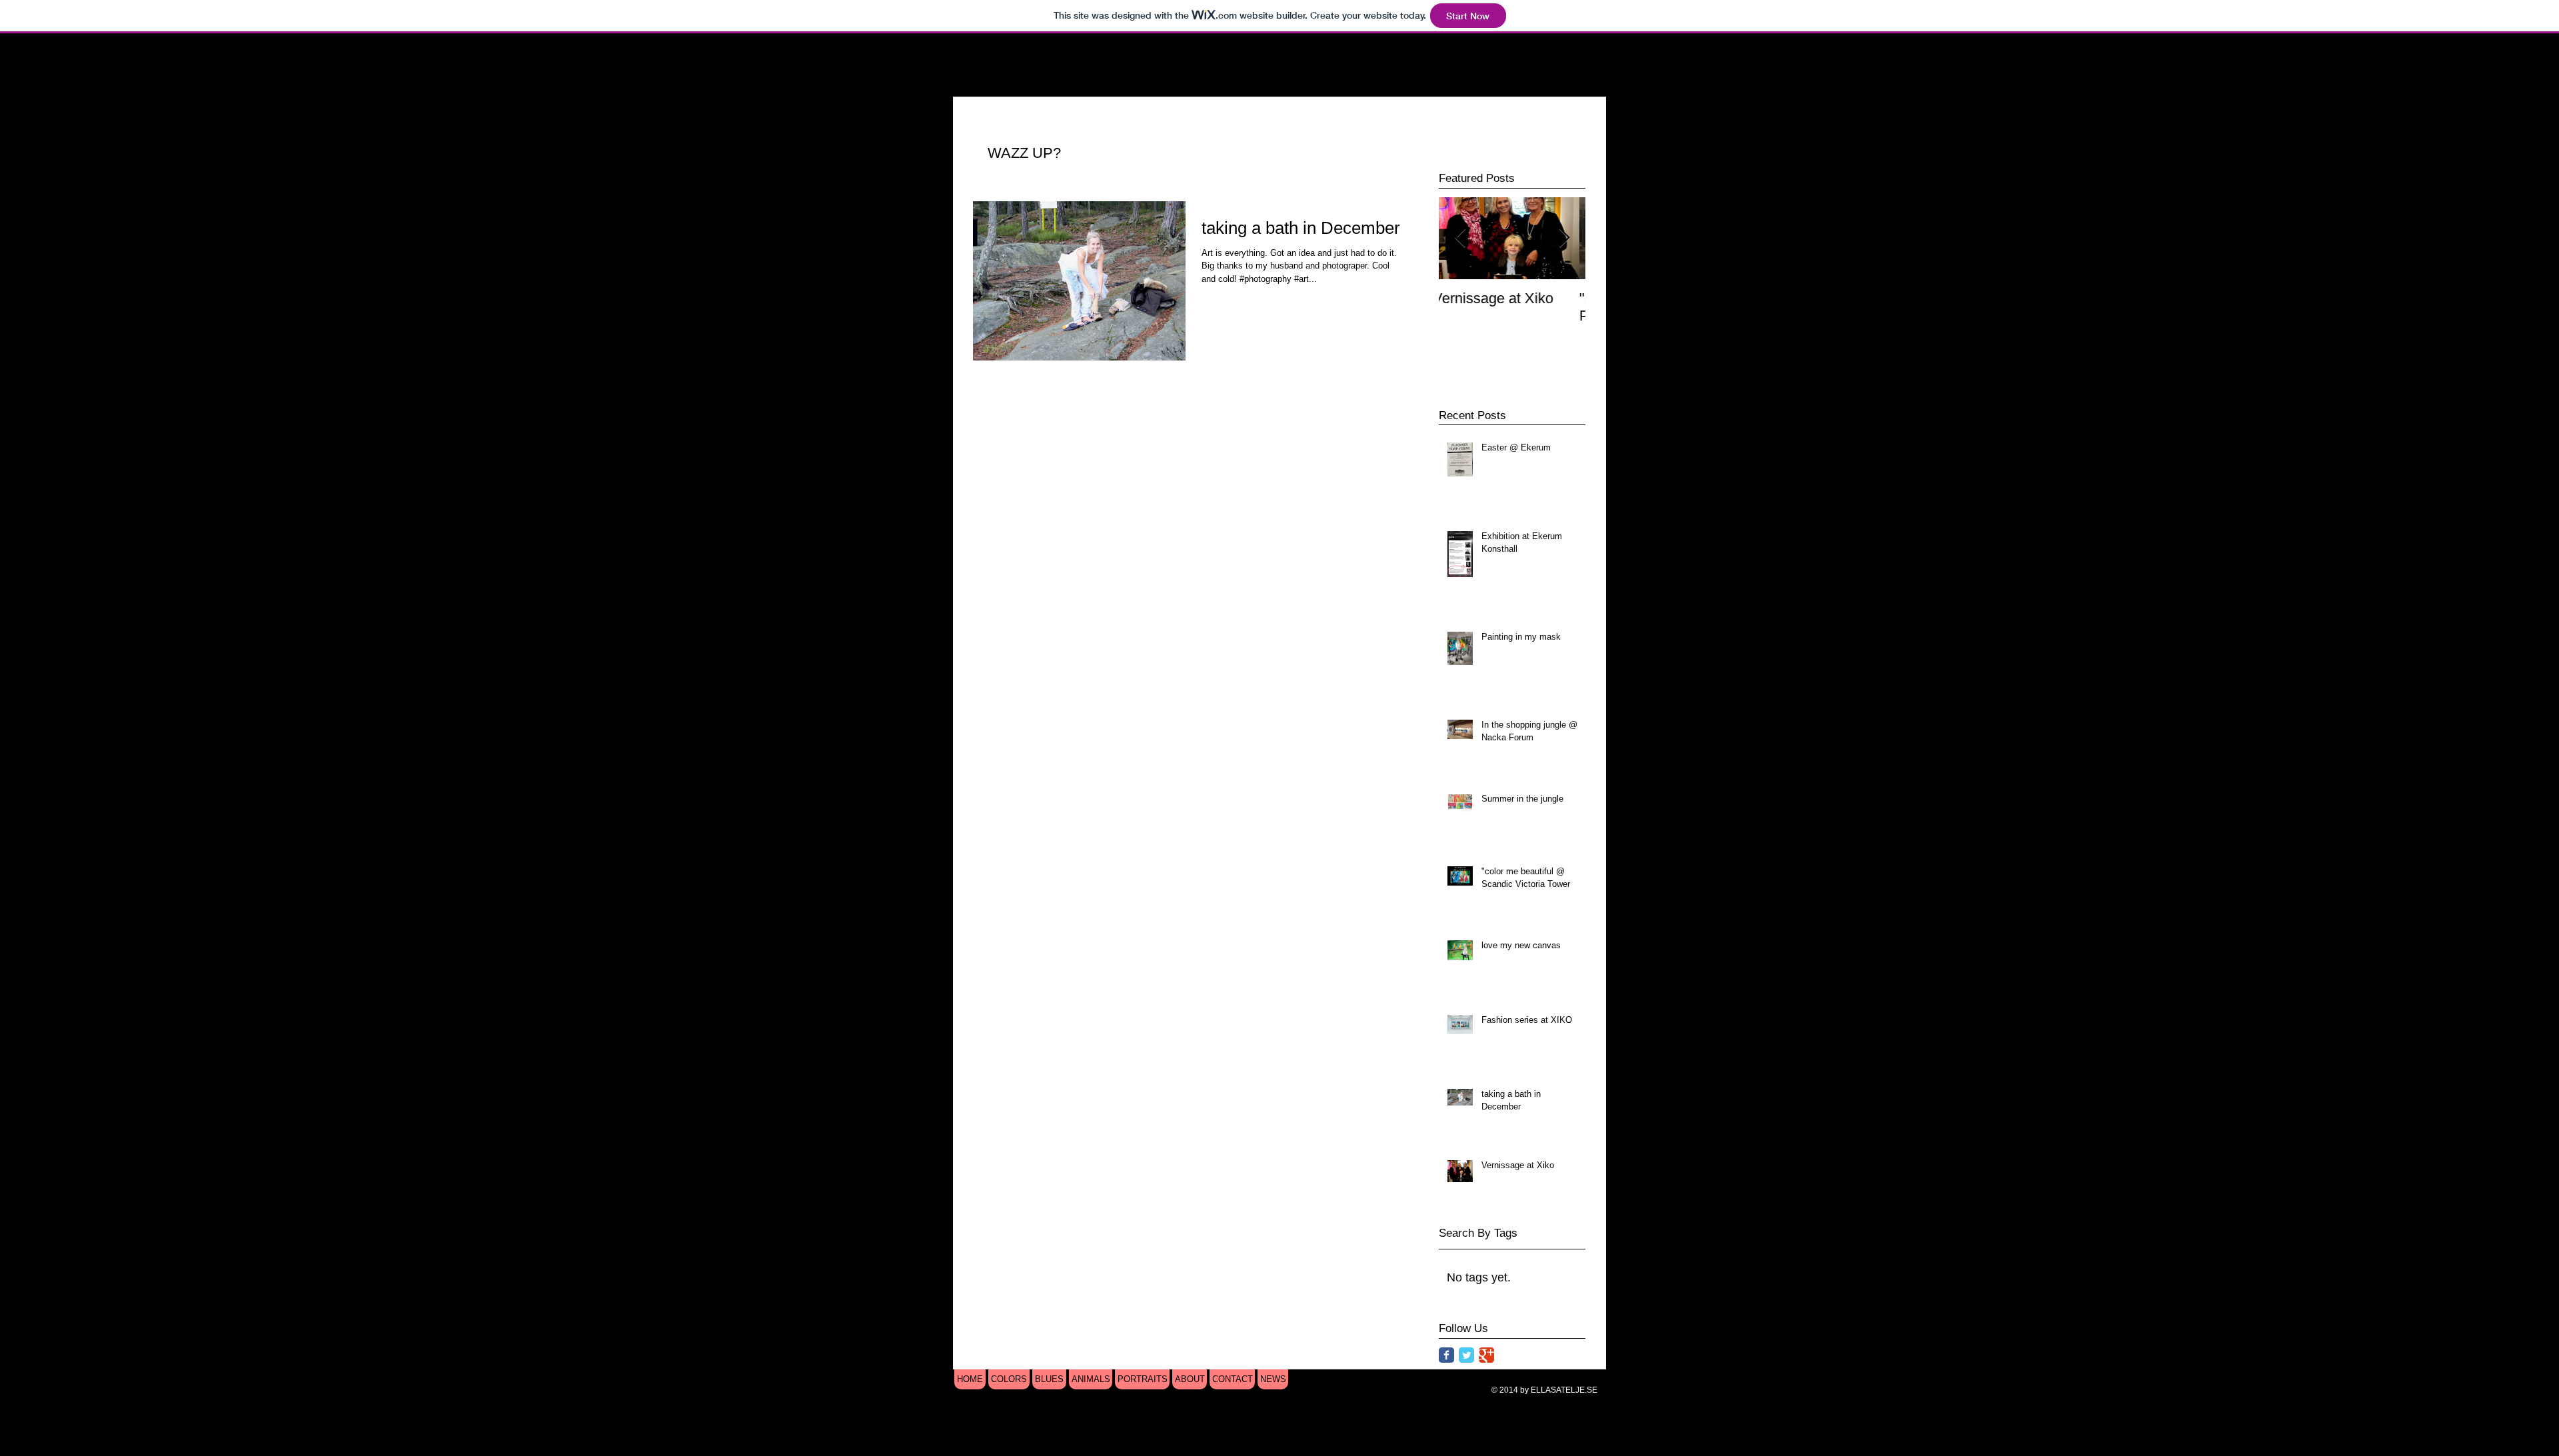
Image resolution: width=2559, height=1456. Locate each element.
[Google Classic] (1486, 1355)
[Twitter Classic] (1466, 1355)
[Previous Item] (1460, 238)
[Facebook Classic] (1446, 1355)
